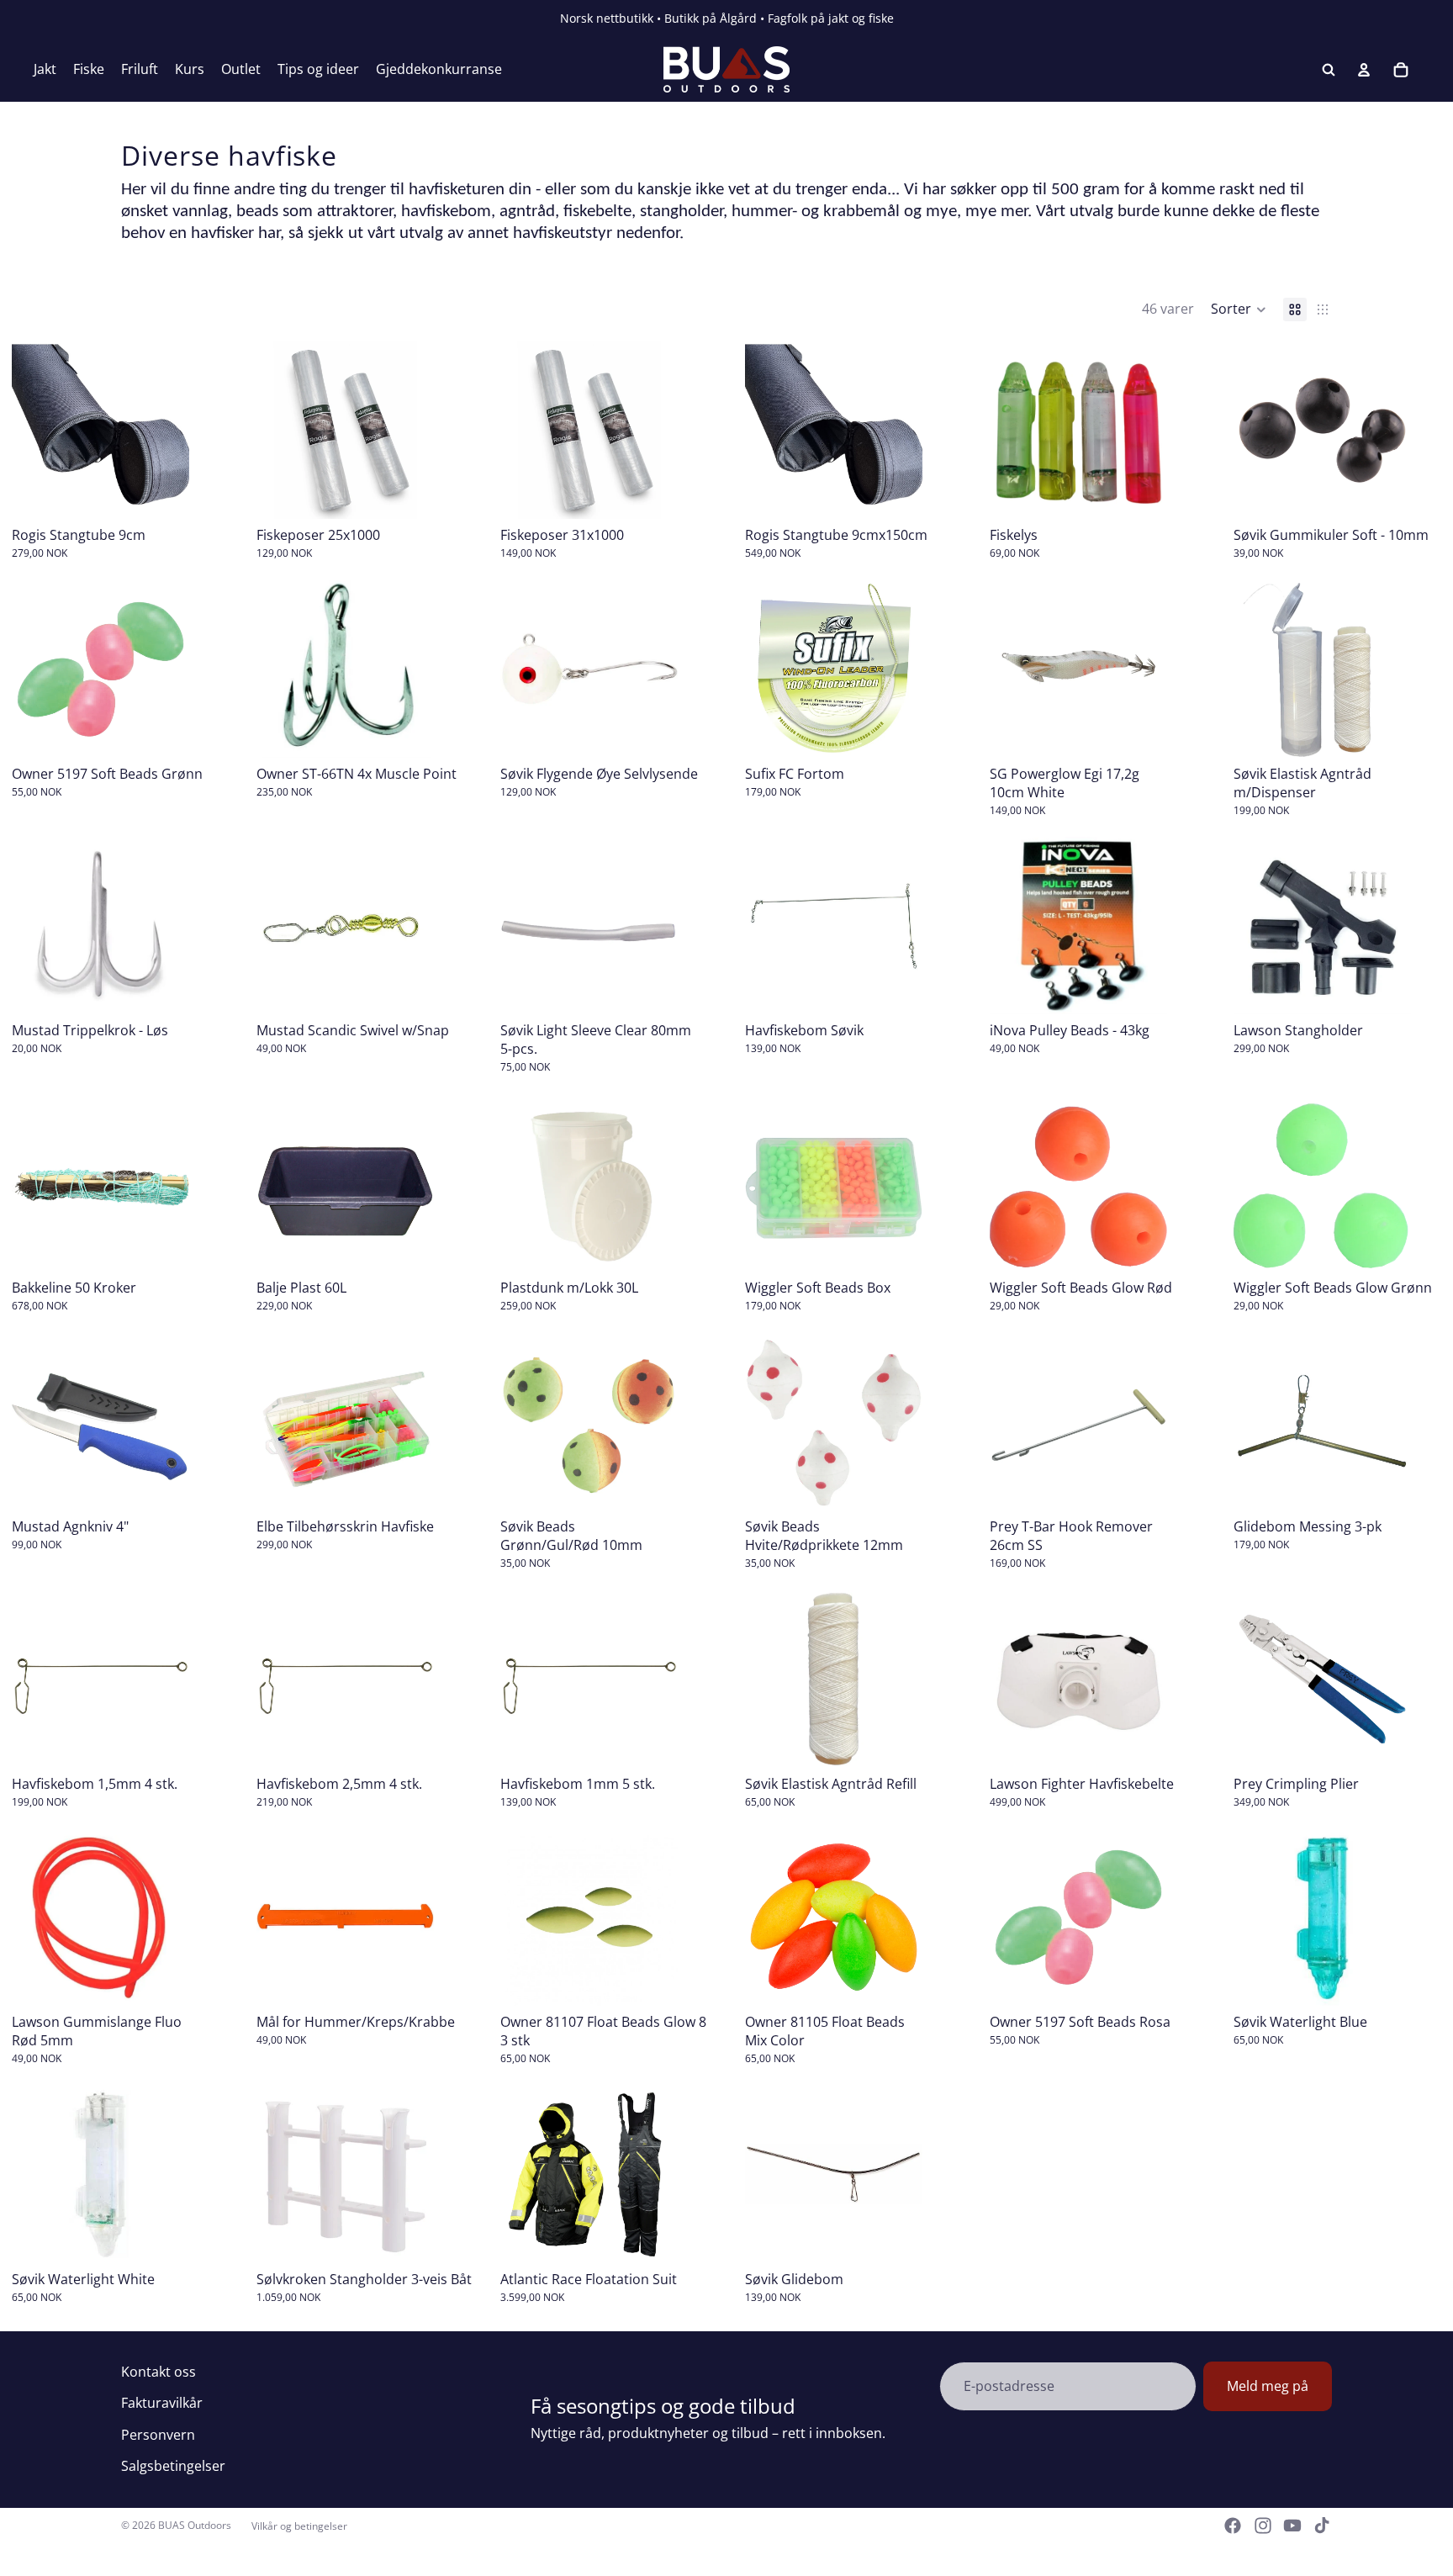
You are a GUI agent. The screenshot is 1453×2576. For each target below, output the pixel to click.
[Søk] (1329, 70)
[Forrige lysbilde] (30, 430)
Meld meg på (1268, 2386)
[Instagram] (1263, 2526)
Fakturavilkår (162, 2403)
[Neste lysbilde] (171, 430)
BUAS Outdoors (195, 2525)
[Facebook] (1233, 2526)
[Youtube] (1292, 2526)
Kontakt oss (159, 2372)
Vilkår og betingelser (299, 2526)
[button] (1239, 309)
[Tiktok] (1322, 2526)
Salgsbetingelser (173, 2466)
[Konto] (1364, 70)
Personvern (158, 2435)
